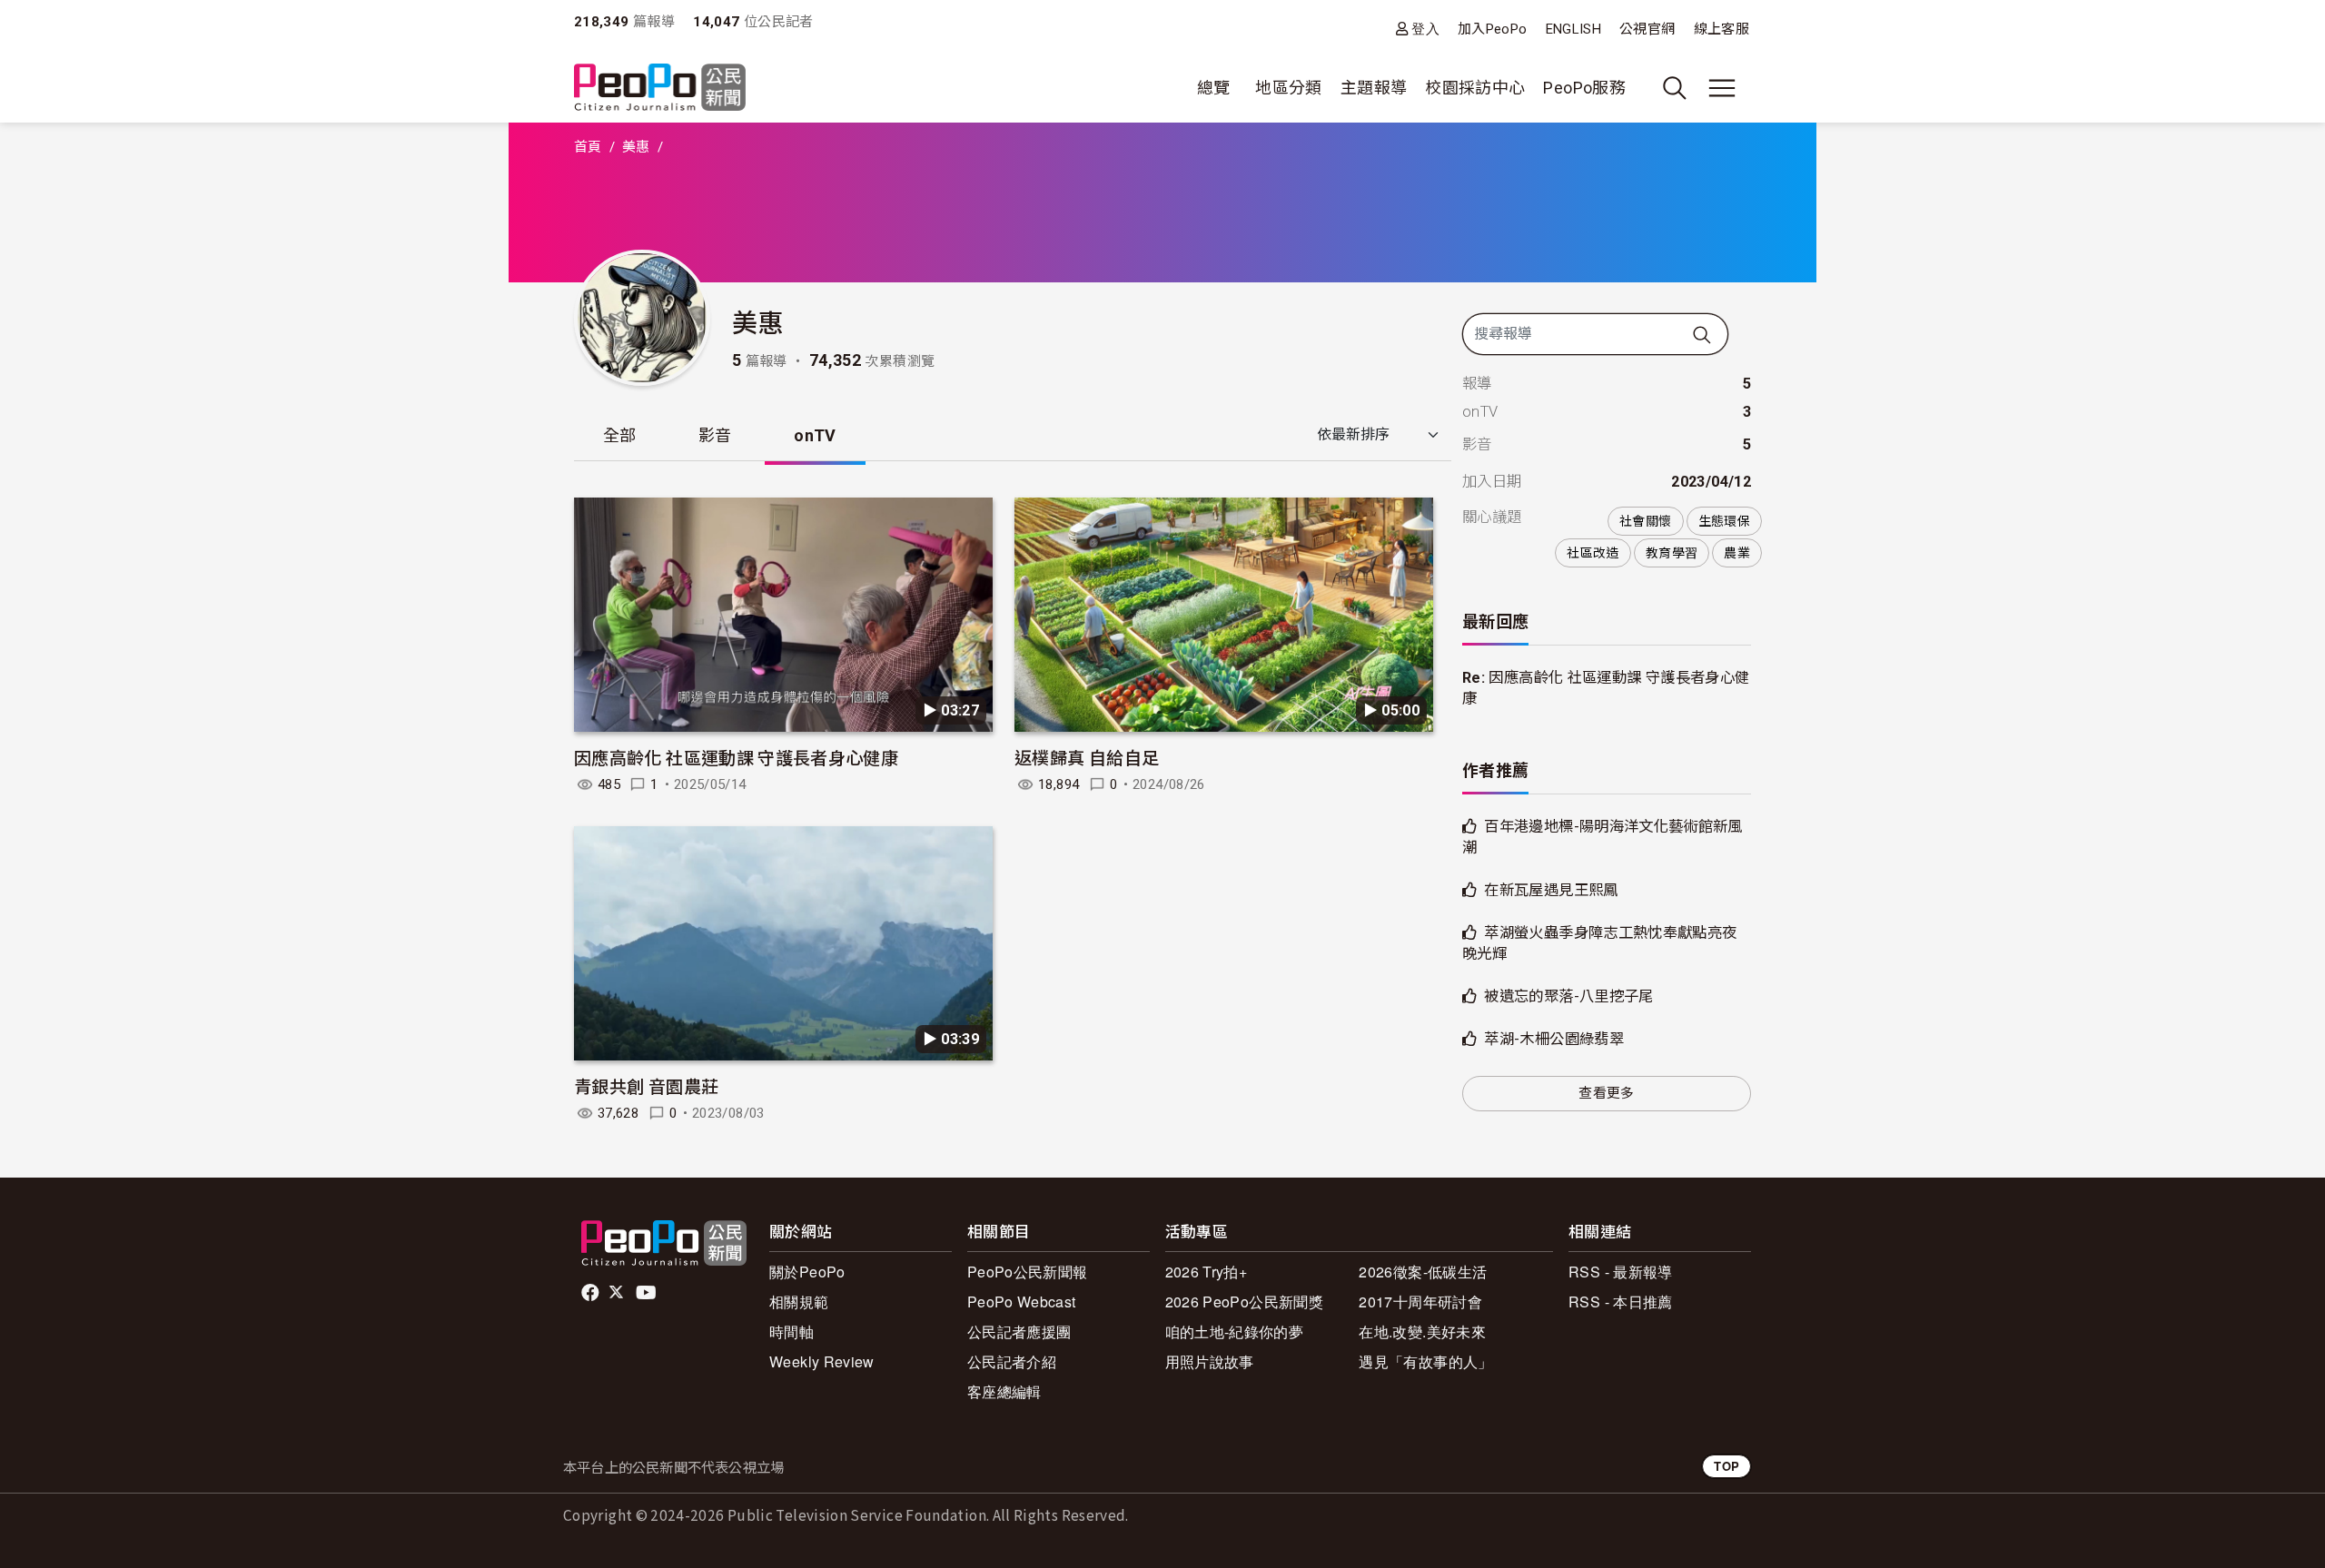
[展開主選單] (1722, 88)
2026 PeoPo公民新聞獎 (1244, 1302)
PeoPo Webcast (1022, 1302)
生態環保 (1724, 521)
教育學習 (1672, 553)
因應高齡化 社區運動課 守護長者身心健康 (736, 757)
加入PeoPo (1493, 29)
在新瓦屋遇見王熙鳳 (1551, 890)
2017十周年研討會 (1420, 1302)
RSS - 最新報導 (1621, 1272)
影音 (715, 435)
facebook (592, 1293)
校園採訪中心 (1475, 88)
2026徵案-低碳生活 (1423, 1272)
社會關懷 (1645, 521)
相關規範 (799, 1302)
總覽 (1214, 88)
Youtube (648, 1293)
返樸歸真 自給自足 (1087, 757)
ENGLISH (1574, 29)
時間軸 (791, 1331)
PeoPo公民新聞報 (1028, 1272)
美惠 (636, 147)
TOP (1726, 1466)
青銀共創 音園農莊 (646, 1085)
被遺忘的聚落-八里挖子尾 (1568, 996)
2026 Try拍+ (1207, 1272)
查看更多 (1606, 1093)
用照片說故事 (1210, 1361)
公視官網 (1647, 29)
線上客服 (1721, 29)
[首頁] (660, 89)
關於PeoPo (807, 1272)
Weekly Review (822, 1361)
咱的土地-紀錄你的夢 (1235, 1331)
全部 (620, 435)
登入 (1425, 29)
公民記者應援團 (1019, 1331)
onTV (815, 435)
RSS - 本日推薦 (1621, 1302)
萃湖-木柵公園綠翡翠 (1554, 1039)
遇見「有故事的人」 (1425, 1361)
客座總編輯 (1004, 1391)
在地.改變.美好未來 (1422, 1331)
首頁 (588, 147)
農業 (1737, 553)
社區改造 (1593, 553)
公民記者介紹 (1012, 1361)
